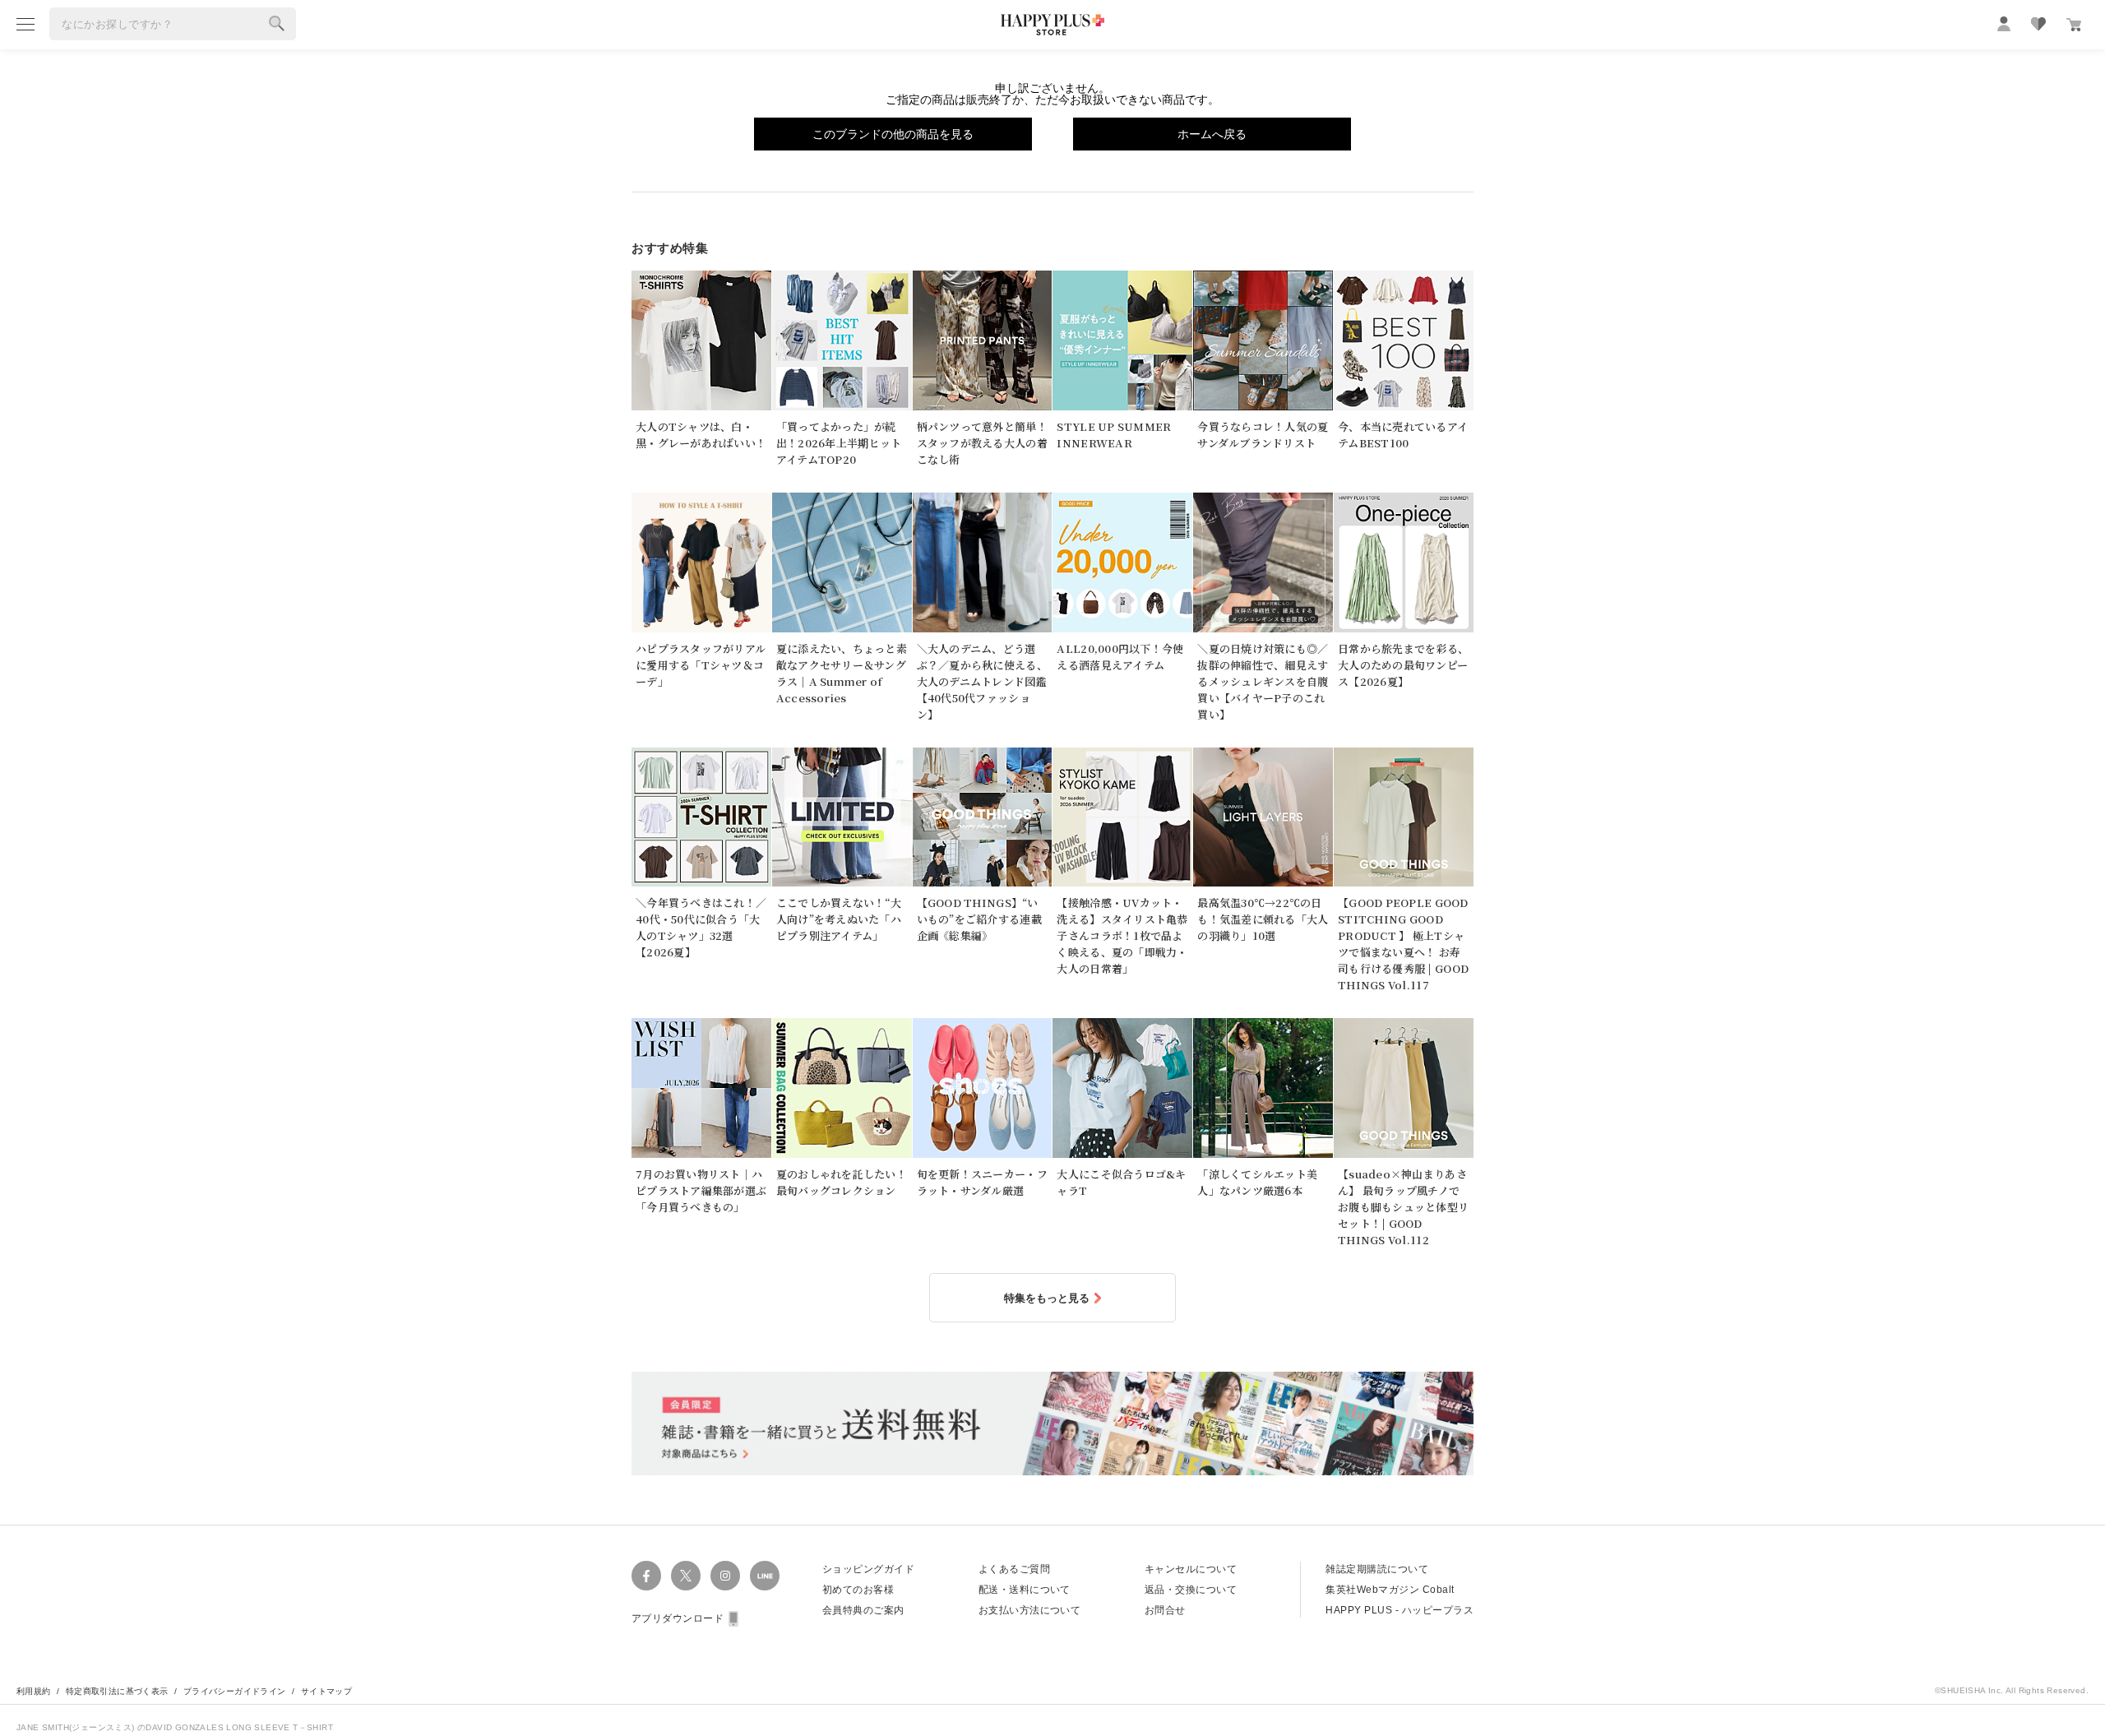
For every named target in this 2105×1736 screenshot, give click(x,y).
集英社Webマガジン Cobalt (1390, 1590)
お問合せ (1165, 1610)
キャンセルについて (1191, 1569)
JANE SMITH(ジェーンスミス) (77, 1727)
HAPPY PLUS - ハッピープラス (1399, 1610)
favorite (2038, 24)
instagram (725, 1576)
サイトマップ (326, 1691)
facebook (646, 1576)
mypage (2004, 24)
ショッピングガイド (868, 1569)
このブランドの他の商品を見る (893, 134)
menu (25, 24)
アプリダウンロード (678, 1618)
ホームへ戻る (1212, 134)
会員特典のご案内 (863, 1610)
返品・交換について (1191, 1590)
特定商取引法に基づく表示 (117, 1691)
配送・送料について (1025, 1590)
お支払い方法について (1030, 1610)
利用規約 (34, 1691)
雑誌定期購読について (1377, 1569)
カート (2074, 25)
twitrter (686, 1576)
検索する (277, 24)
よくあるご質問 (1014, 1569)
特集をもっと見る (1047, 1298)
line (765, 1576)
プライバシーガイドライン (235, 1691)
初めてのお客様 (858, 1590)
